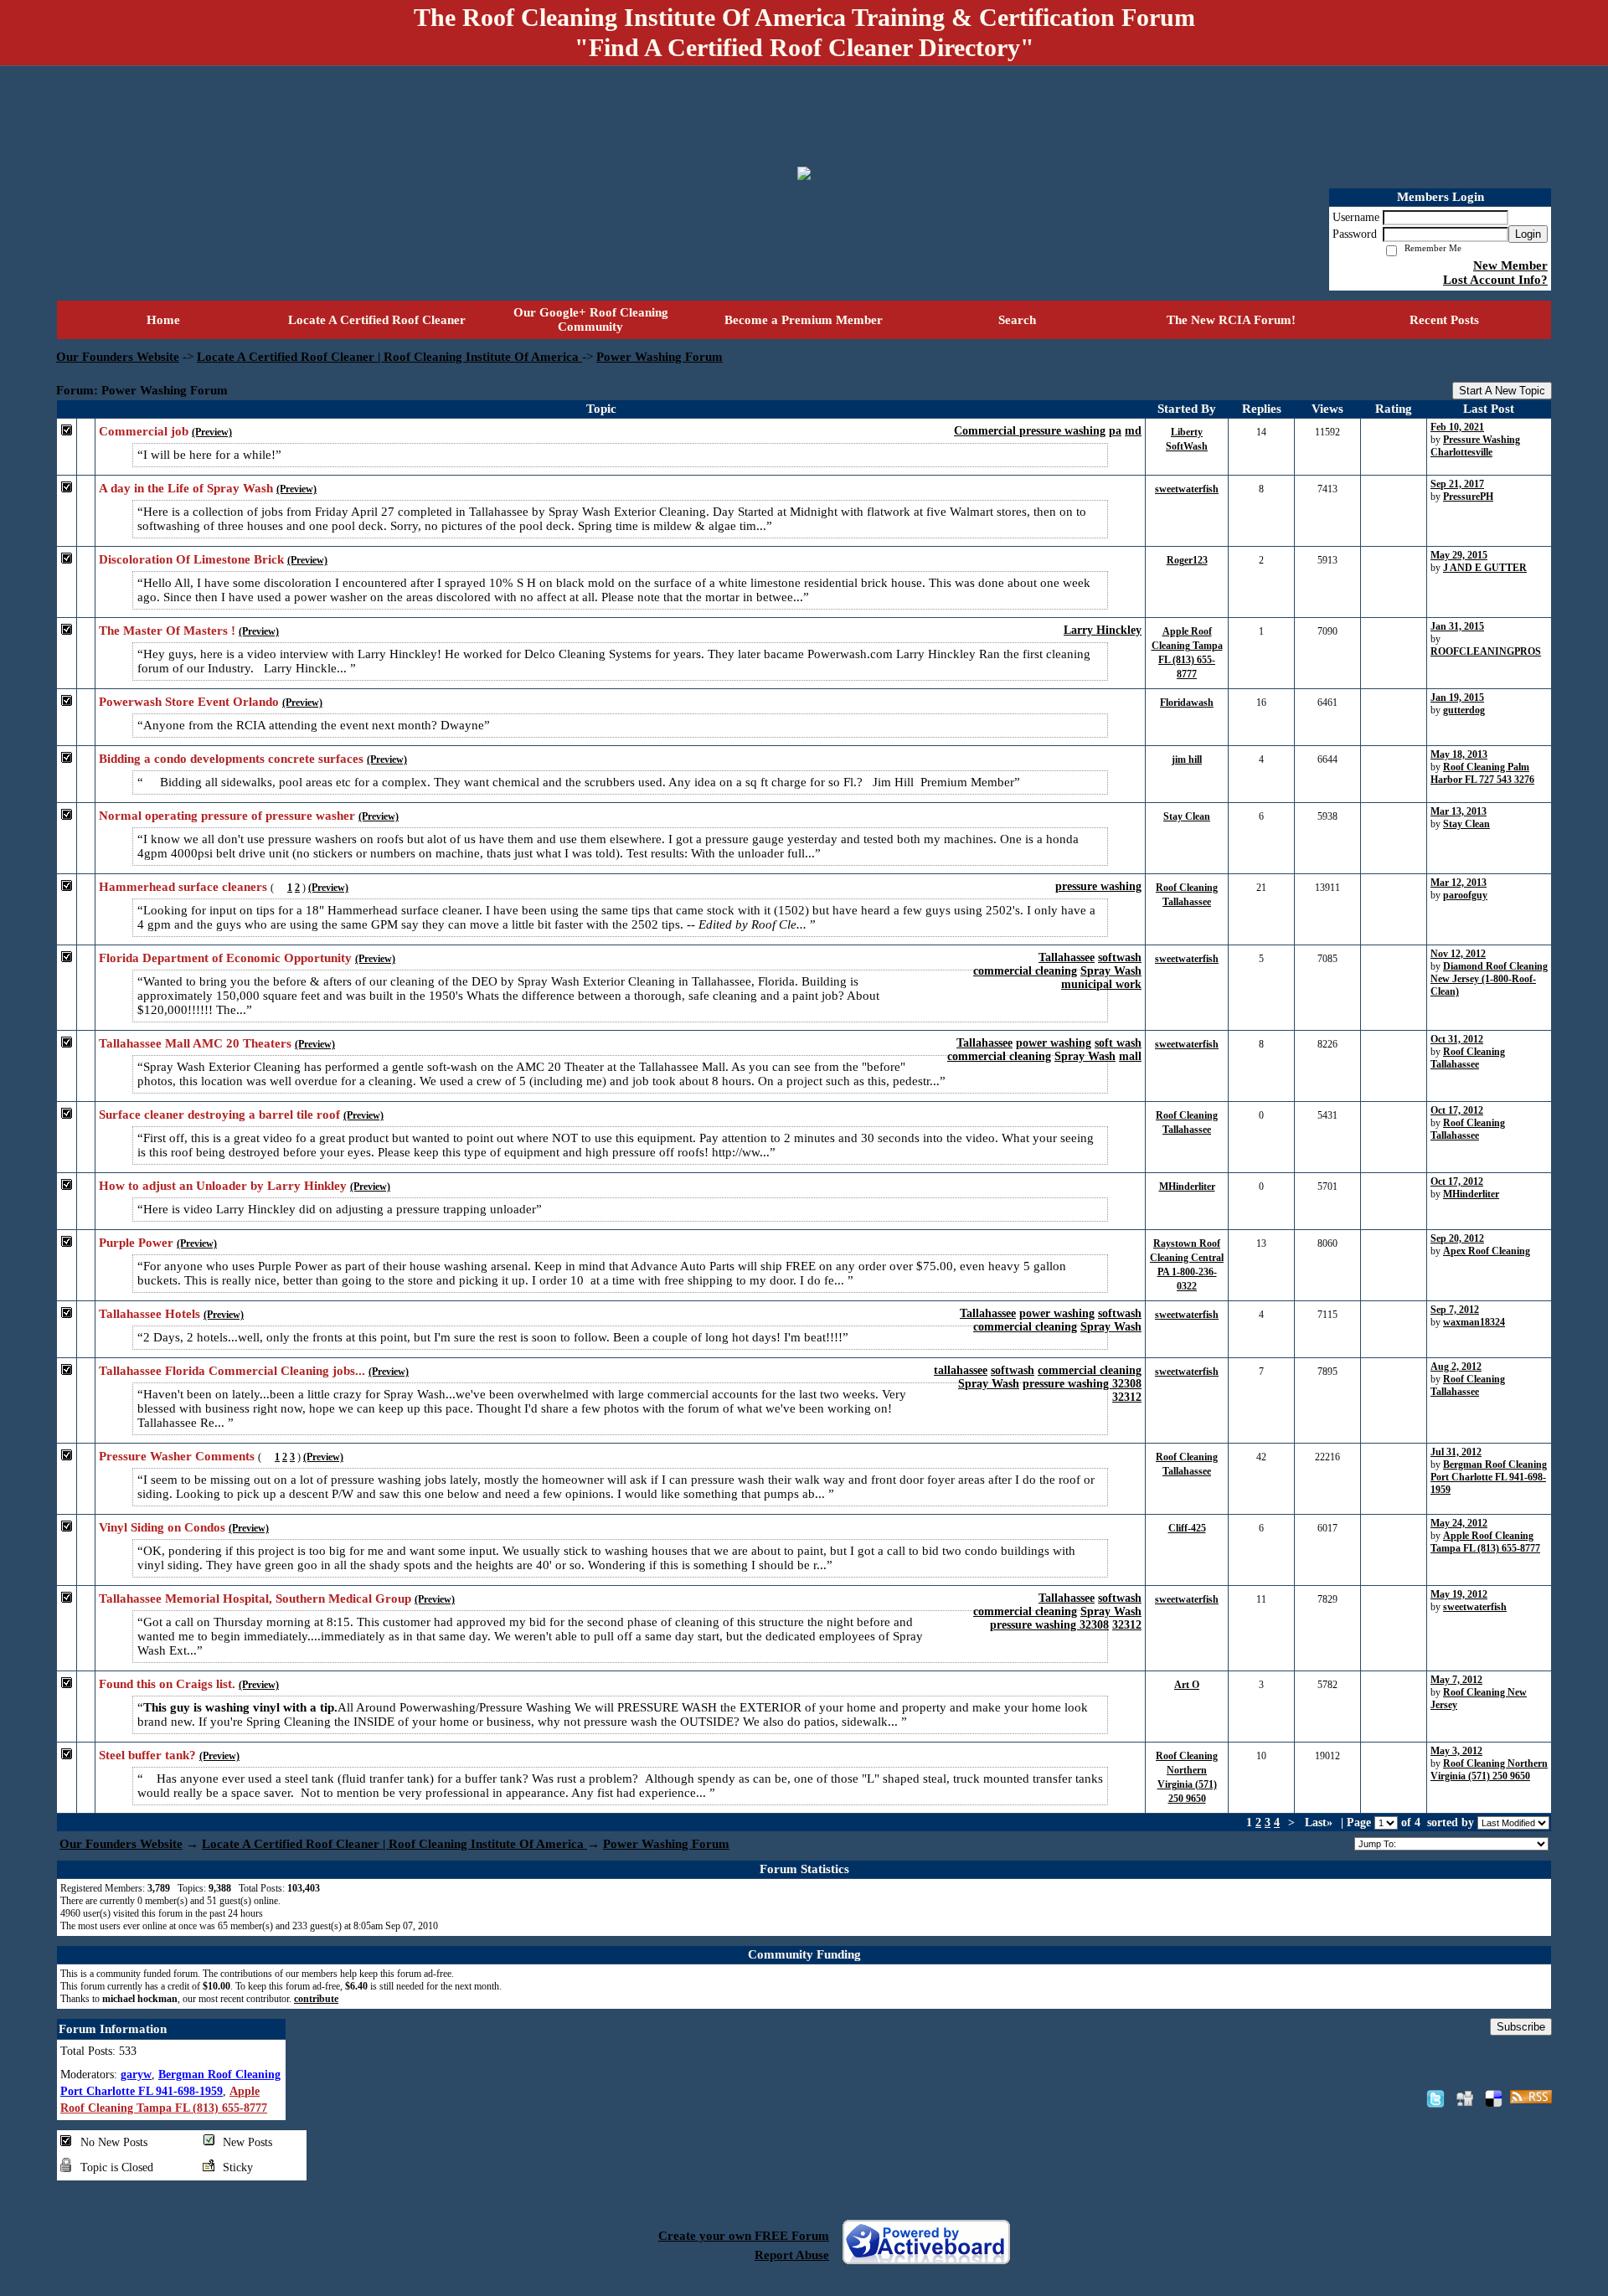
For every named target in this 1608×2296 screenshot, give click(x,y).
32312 (1127, 1397)
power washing (1054, 1043)
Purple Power (136, 1243)
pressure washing (1098, 886)
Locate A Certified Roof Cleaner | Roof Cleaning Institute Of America (389, 357)
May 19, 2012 (1459, 1594)
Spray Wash (1111, 971)
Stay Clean (1187, 816)
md (1133, 431)
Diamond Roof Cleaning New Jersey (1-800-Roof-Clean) (1489, 979)
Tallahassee (1067, 958)
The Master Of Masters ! (167, 631)
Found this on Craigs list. (167, 1684)
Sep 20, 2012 (1457, 1238)
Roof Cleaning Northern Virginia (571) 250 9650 (1489, 1770)
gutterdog (1464, 710)
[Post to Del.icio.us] (1494, 2098)
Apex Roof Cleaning (1487, 1251)
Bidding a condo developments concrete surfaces (231, 759)
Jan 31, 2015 (1457, 626)
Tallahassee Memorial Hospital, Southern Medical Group (255, 1598)
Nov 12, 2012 (1458, 954)
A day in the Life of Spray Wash (186, 488)
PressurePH (1468, 497)
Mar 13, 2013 (1459, 811)
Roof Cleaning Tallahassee (1468, 1058)
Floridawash (1187, 703)
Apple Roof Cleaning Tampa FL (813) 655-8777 (1485, 1542)
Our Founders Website (118, 357)
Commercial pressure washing (1030, 431)
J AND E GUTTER (1485, 568)
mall (1130, 1056)
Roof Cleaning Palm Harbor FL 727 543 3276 (1482, 773)
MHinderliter (1187, 1187)
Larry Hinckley (1103, 630)
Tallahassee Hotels (149, 1314)
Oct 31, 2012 (1457, 1039)
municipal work (1101, 984)
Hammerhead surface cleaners (183, 887)
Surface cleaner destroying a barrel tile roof (219, 1115)
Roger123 (1187, 560)
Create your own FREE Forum (744, 2236)
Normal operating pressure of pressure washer (227, 816)
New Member (1510, 265)
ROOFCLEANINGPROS (1486, 651)
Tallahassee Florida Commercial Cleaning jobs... (232, 1371)
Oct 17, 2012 (1457, 1110)
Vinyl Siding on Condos (162, 1527)
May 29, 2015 (1459, 555)
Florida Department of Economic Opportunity (225, 958)
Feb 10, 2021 (1457, 427)
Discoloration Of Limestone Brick (191, 559)
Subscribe (1521, 2027)
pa (1115, 431)
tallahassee (961, 1370)
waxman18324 (1474, 1322)
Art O (1187, 1685)
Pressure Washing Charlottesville (1475, 446)
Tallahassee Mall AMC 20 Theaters (195, 1043)
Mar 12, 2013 (1459, 883)
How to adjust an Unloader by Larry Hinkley (223, 1186)
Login (1528, 234)
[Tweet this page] (1435, 2098)
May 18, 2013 (1459, 754)
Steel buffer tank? (147, 1755)
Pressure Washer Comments (177, 1456)
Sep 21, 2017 (1457, 484)
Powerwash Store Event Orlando (189, 702)
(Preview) (212, 432)
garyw (136, 2075)
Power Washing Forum (660, 357)
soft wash (1118, 1043)
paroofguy (1465, 895)
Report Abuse (792, 2255)
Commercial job (144, 431)
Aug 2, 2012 (1456, 1367)
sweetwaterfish (1187, 489)
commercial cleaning (1025, 971)
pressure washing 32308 (1082, 1384)
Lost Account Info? (1495, 280)
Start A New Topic (1502, 391)
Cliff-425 (1187, 1528)
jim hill (1187, 759)
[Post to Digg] (1465, 2098)
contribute (316, 1999)
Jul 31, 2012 (1456, 1452)
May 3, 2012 (1456, 1751)
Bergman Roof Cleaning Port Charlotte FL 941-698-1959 (1489, 1477)
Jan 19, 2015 (1457, 698)
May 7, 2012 (1456, 1680)
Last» (1320, 1822)
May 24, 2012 (1459, 1523)
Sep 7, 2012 (1455, 1310)
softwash (1120, 958)
